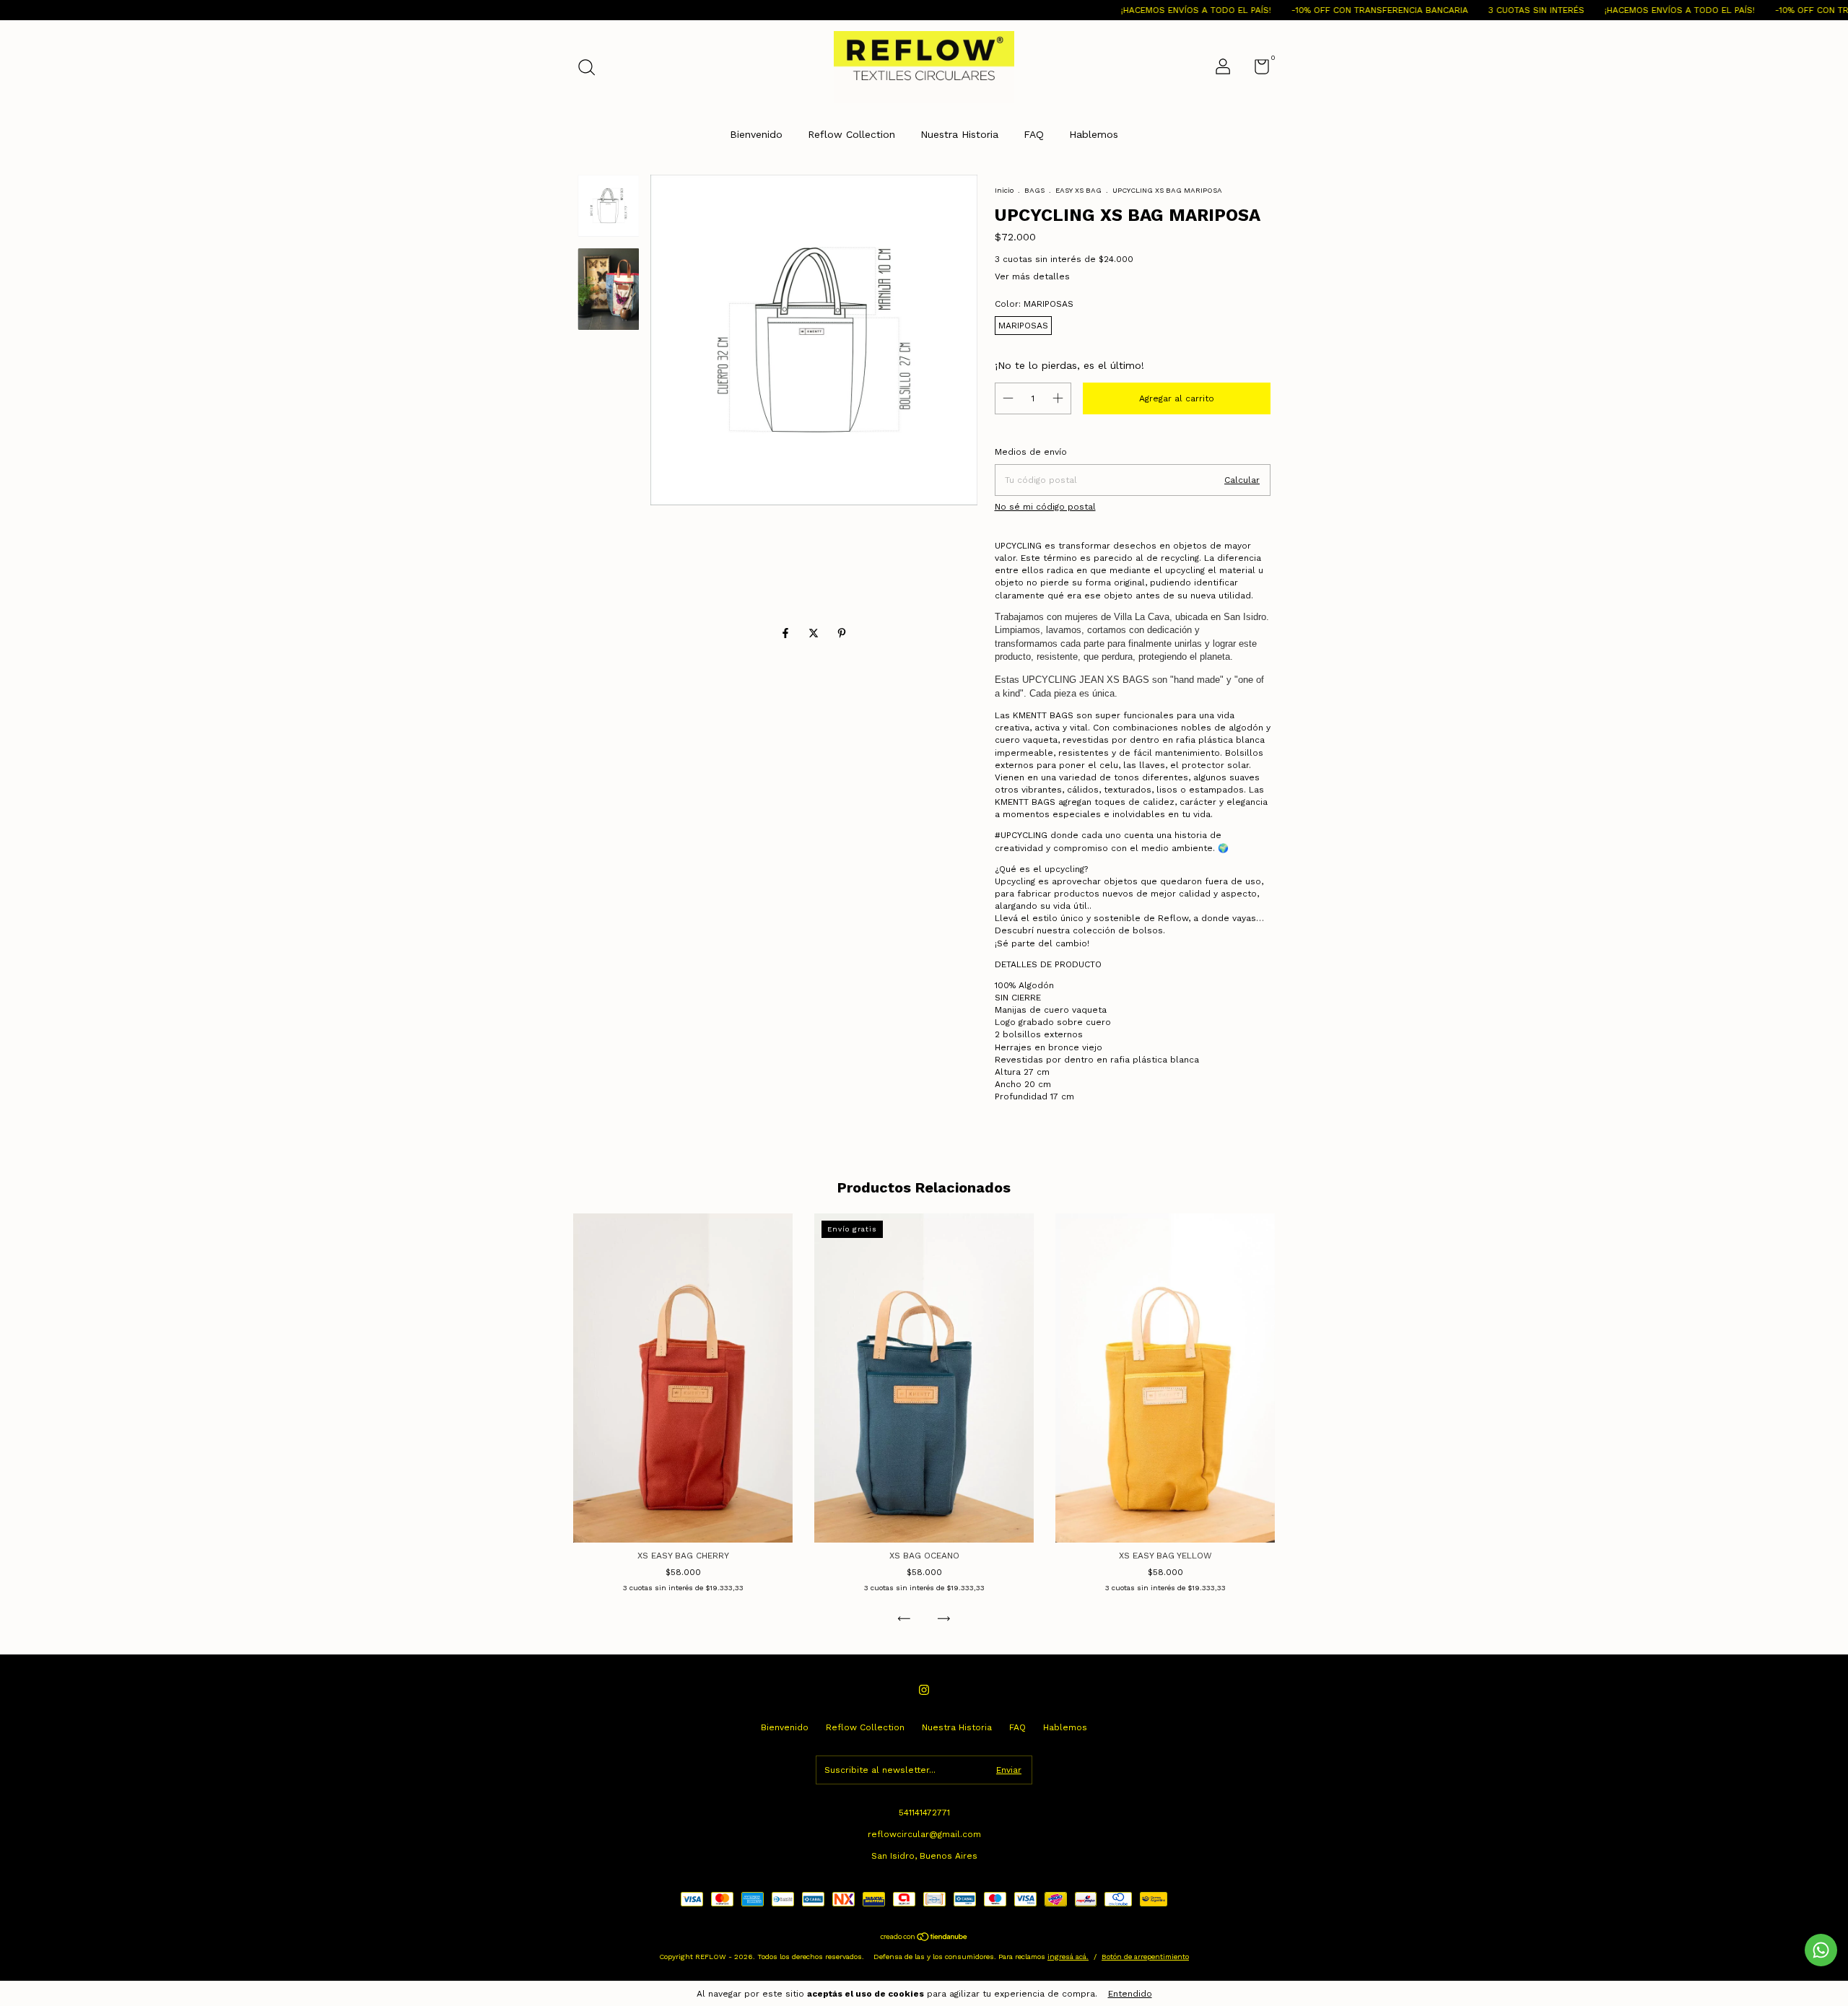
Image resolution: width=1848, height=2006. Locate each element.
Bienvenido (756, 134)
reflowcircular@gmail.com (924, 1834)
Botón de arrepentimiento (1145, 1957)
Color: (1034, 304)
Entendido (1130, 1994)
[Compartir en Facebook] (787, 633)
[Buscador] (592, 69)
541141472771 (924, 1813)
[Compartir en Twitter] (815, 633)
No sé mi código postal (1045, 507)
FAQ (1034, 134)
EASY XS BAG (1078, 190)
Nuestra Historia (959, 134)
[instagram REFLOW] (924, 1690)
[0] (1256, 70)
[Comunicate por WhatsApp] (1821, 1950)
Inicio (1004, 190)
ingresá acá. (1068, 1957)
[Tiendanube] (924, 1938)
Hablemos (1094, 134)
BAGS (1034, 190)
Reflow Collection (851, 134)
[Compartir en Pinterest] (842, 633)
